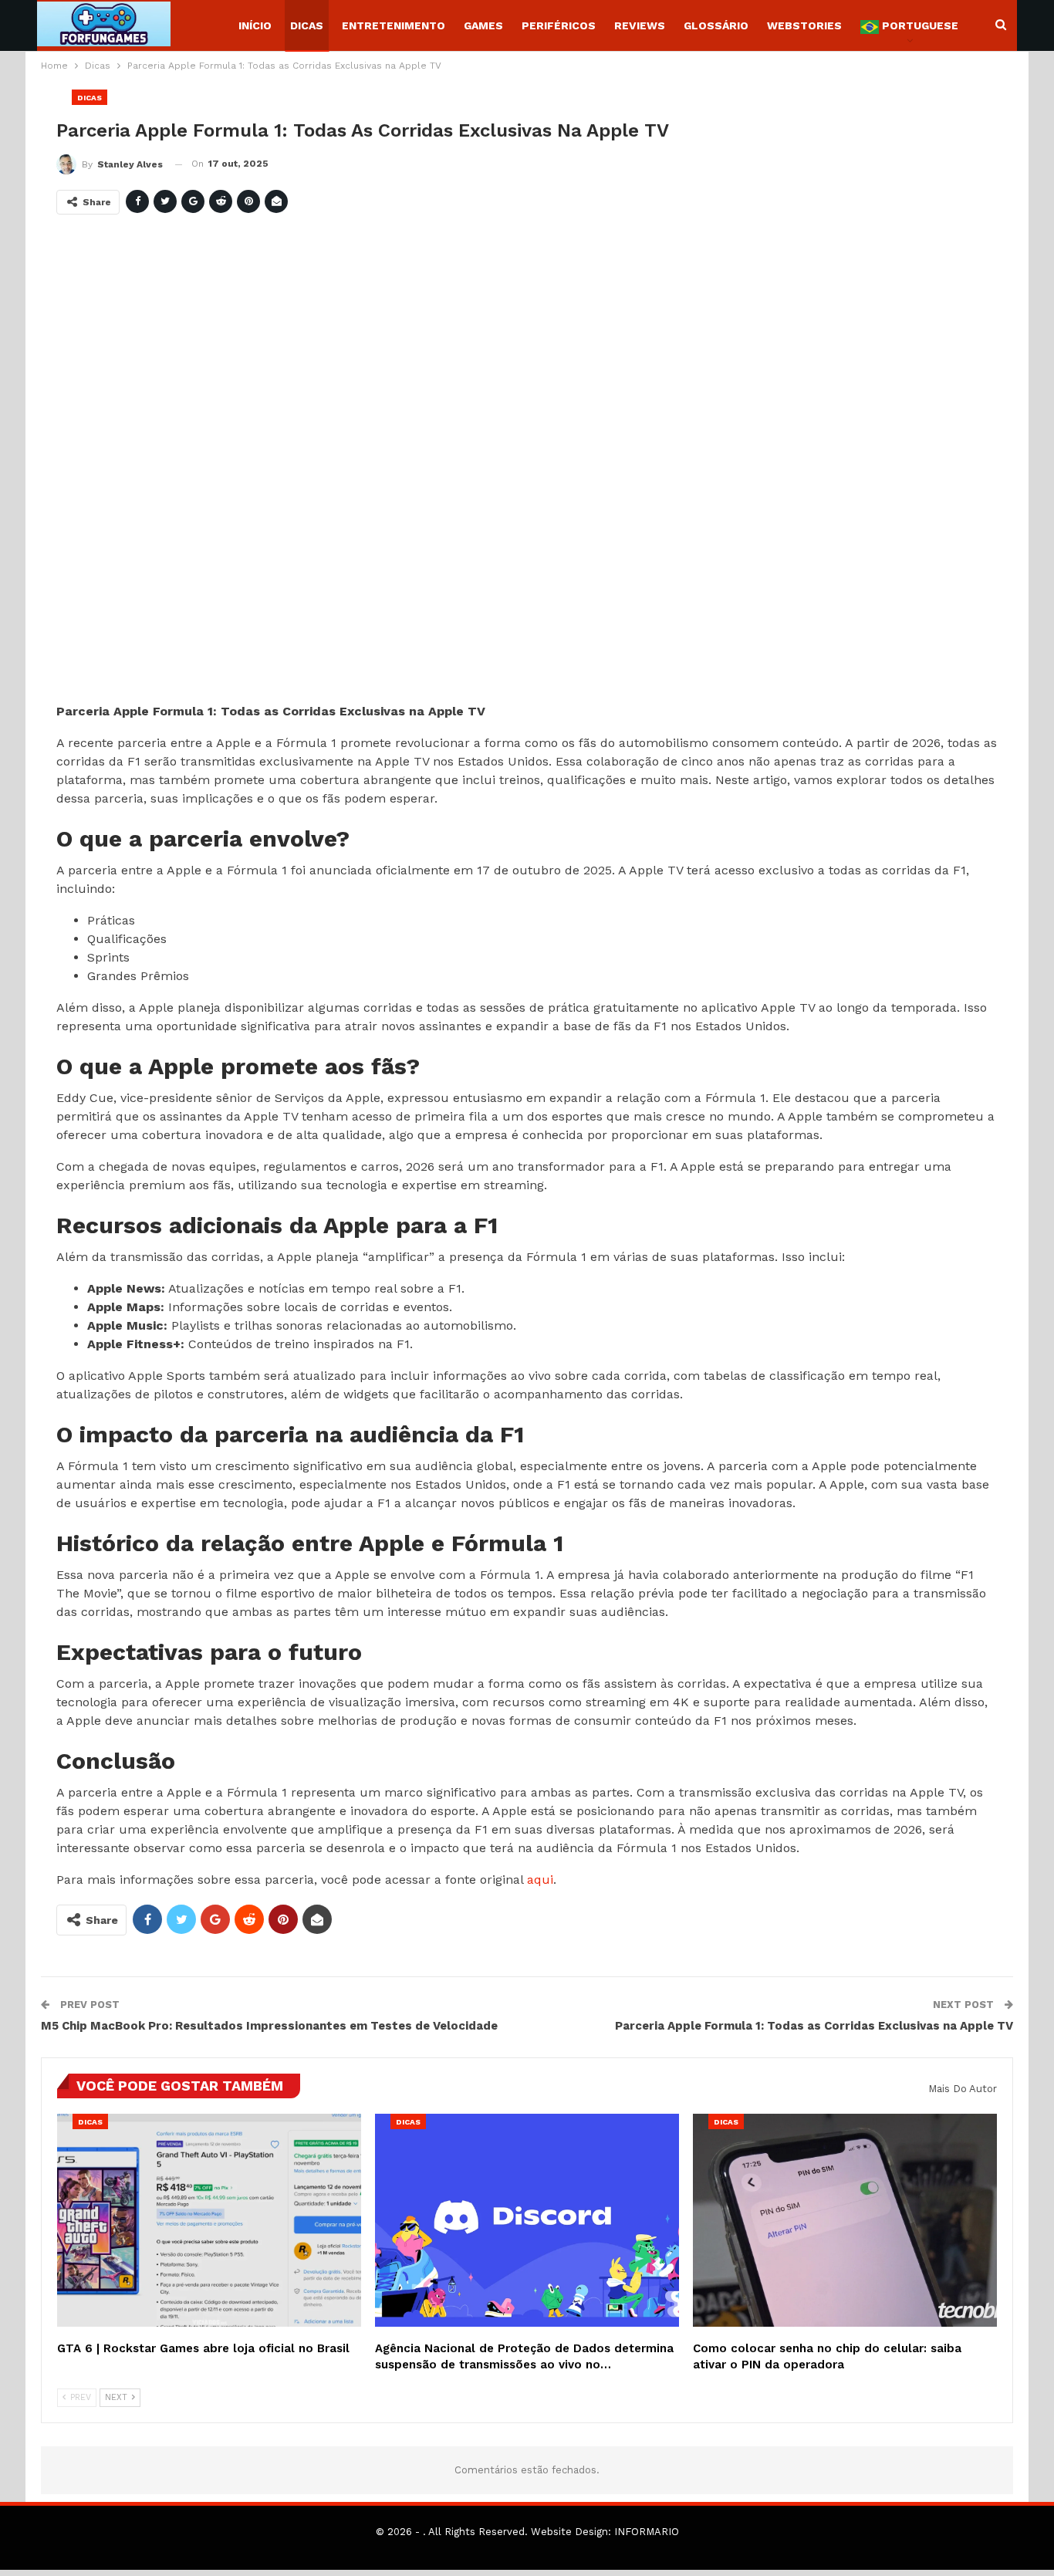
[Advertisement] (519, 465)
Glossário (716, 25)
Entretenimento (394, 25)
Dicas (307, 25)
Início (255, 25)
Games (483, 25)
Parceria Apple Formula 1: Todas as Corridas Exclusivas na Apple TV (814, 2026)
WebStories (804, 25)
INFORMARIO (647, 2532)
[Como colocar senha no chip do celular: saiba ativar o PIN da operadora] (845, 2220)
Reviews (640, 25)
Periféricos (559, 25)
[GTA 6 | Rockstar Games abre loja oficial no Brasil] (209, 2220)
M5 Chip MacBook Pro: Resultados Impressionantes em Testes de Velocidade (269, 2026)
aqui (540, 1880)
